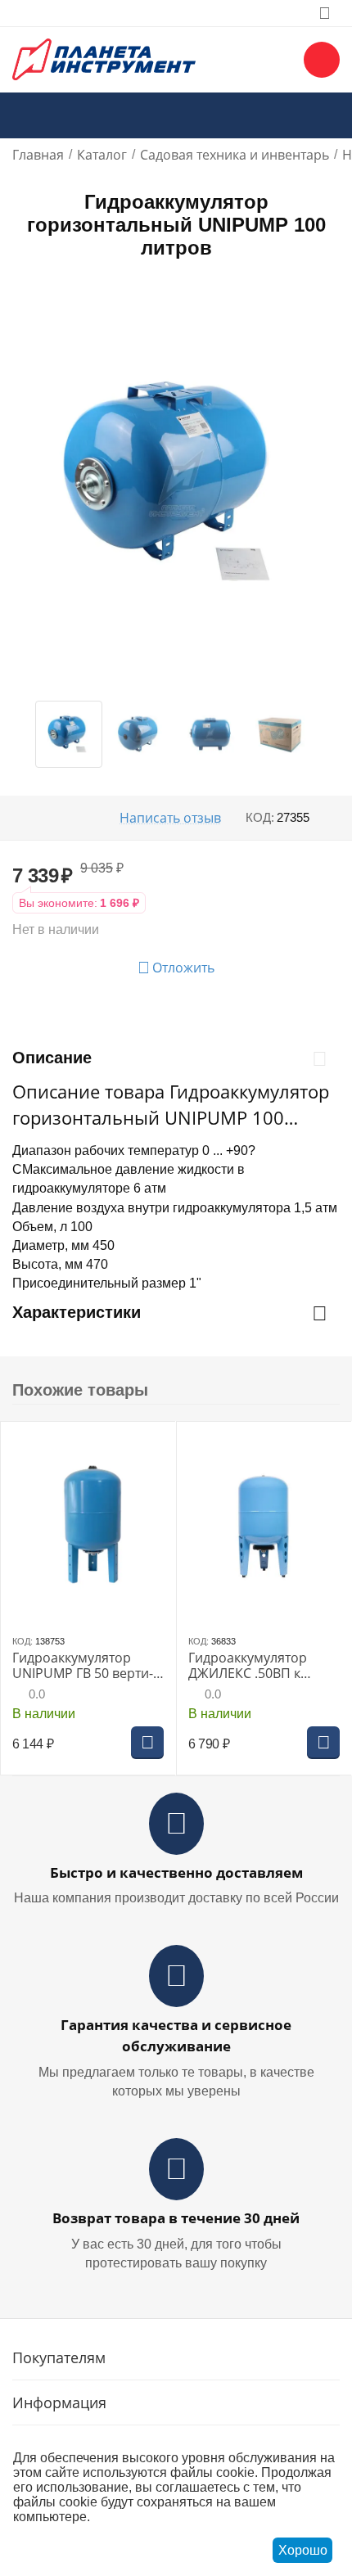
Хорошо (303, 2550)
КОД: (260, 817)
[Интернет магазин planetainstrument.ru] (104, 58)
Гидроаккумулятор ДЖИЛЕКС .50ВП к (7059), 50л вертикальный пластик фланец (258, 1666)
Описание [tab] (52, 1058)
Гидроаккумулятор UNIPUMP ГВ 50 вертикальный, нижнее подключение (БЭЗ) (83, 1666)
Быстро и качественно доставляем (176, 1872)
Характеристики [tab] (77, 1312)
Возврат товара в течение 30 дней (176, 2218)
